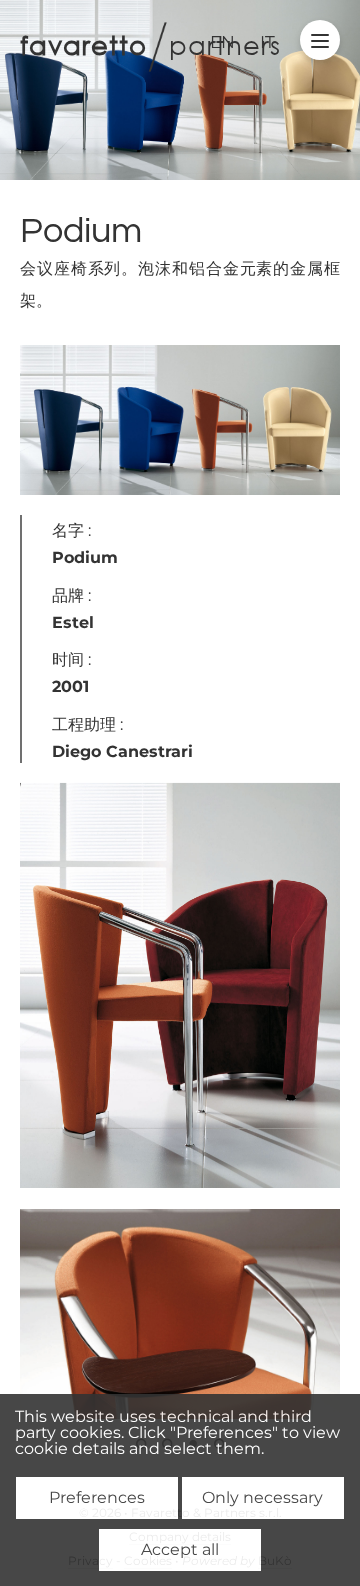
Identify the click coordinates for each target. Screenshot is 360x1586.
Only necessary (262, 1497)
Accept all (180, 1549)
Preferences (97, 1497)
